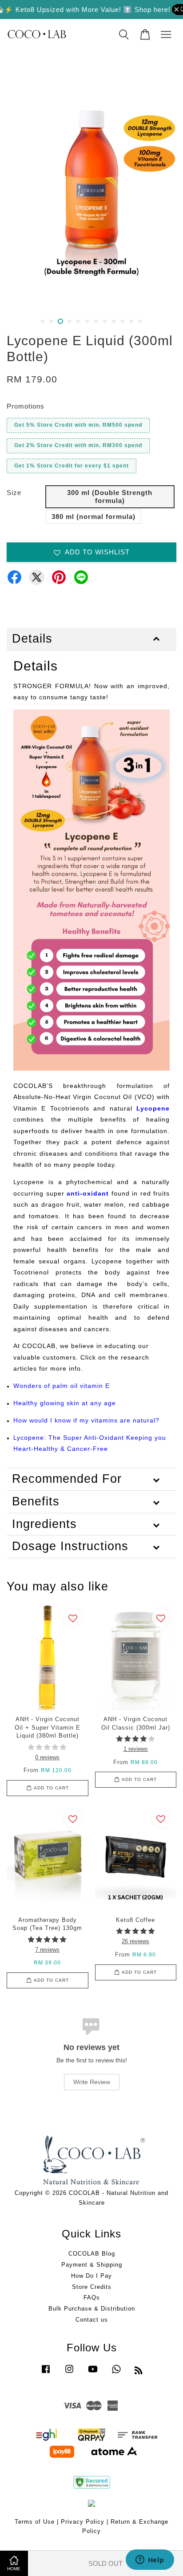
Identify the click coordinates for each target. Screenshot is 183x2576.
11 (131, 321)
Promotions (26, 406)
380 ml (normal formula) (93, 516)
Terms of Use (35, 2522)
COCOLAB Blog (92, 2254)
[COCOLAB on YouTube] (93, 2373)
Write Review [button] (92, 2082)
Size (14, 493)
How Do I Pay (91, 2276)
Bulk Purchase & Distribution (92, 2309)
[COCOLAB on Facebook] (46, 2373)
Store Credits (92, 2287)
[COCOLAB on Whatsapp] (116, 2373)
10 (123, 321)
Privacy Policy (83, 2522)
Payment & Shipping (92, 2265)
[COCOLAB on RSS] (139, 2372)
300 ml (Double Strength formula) (110, 497)
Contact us (92, 2320)
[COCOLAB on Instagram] (69, 2373)
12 (140, 321)
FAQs (92, 2297)
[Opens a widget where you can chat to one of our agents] (150, 2560)
